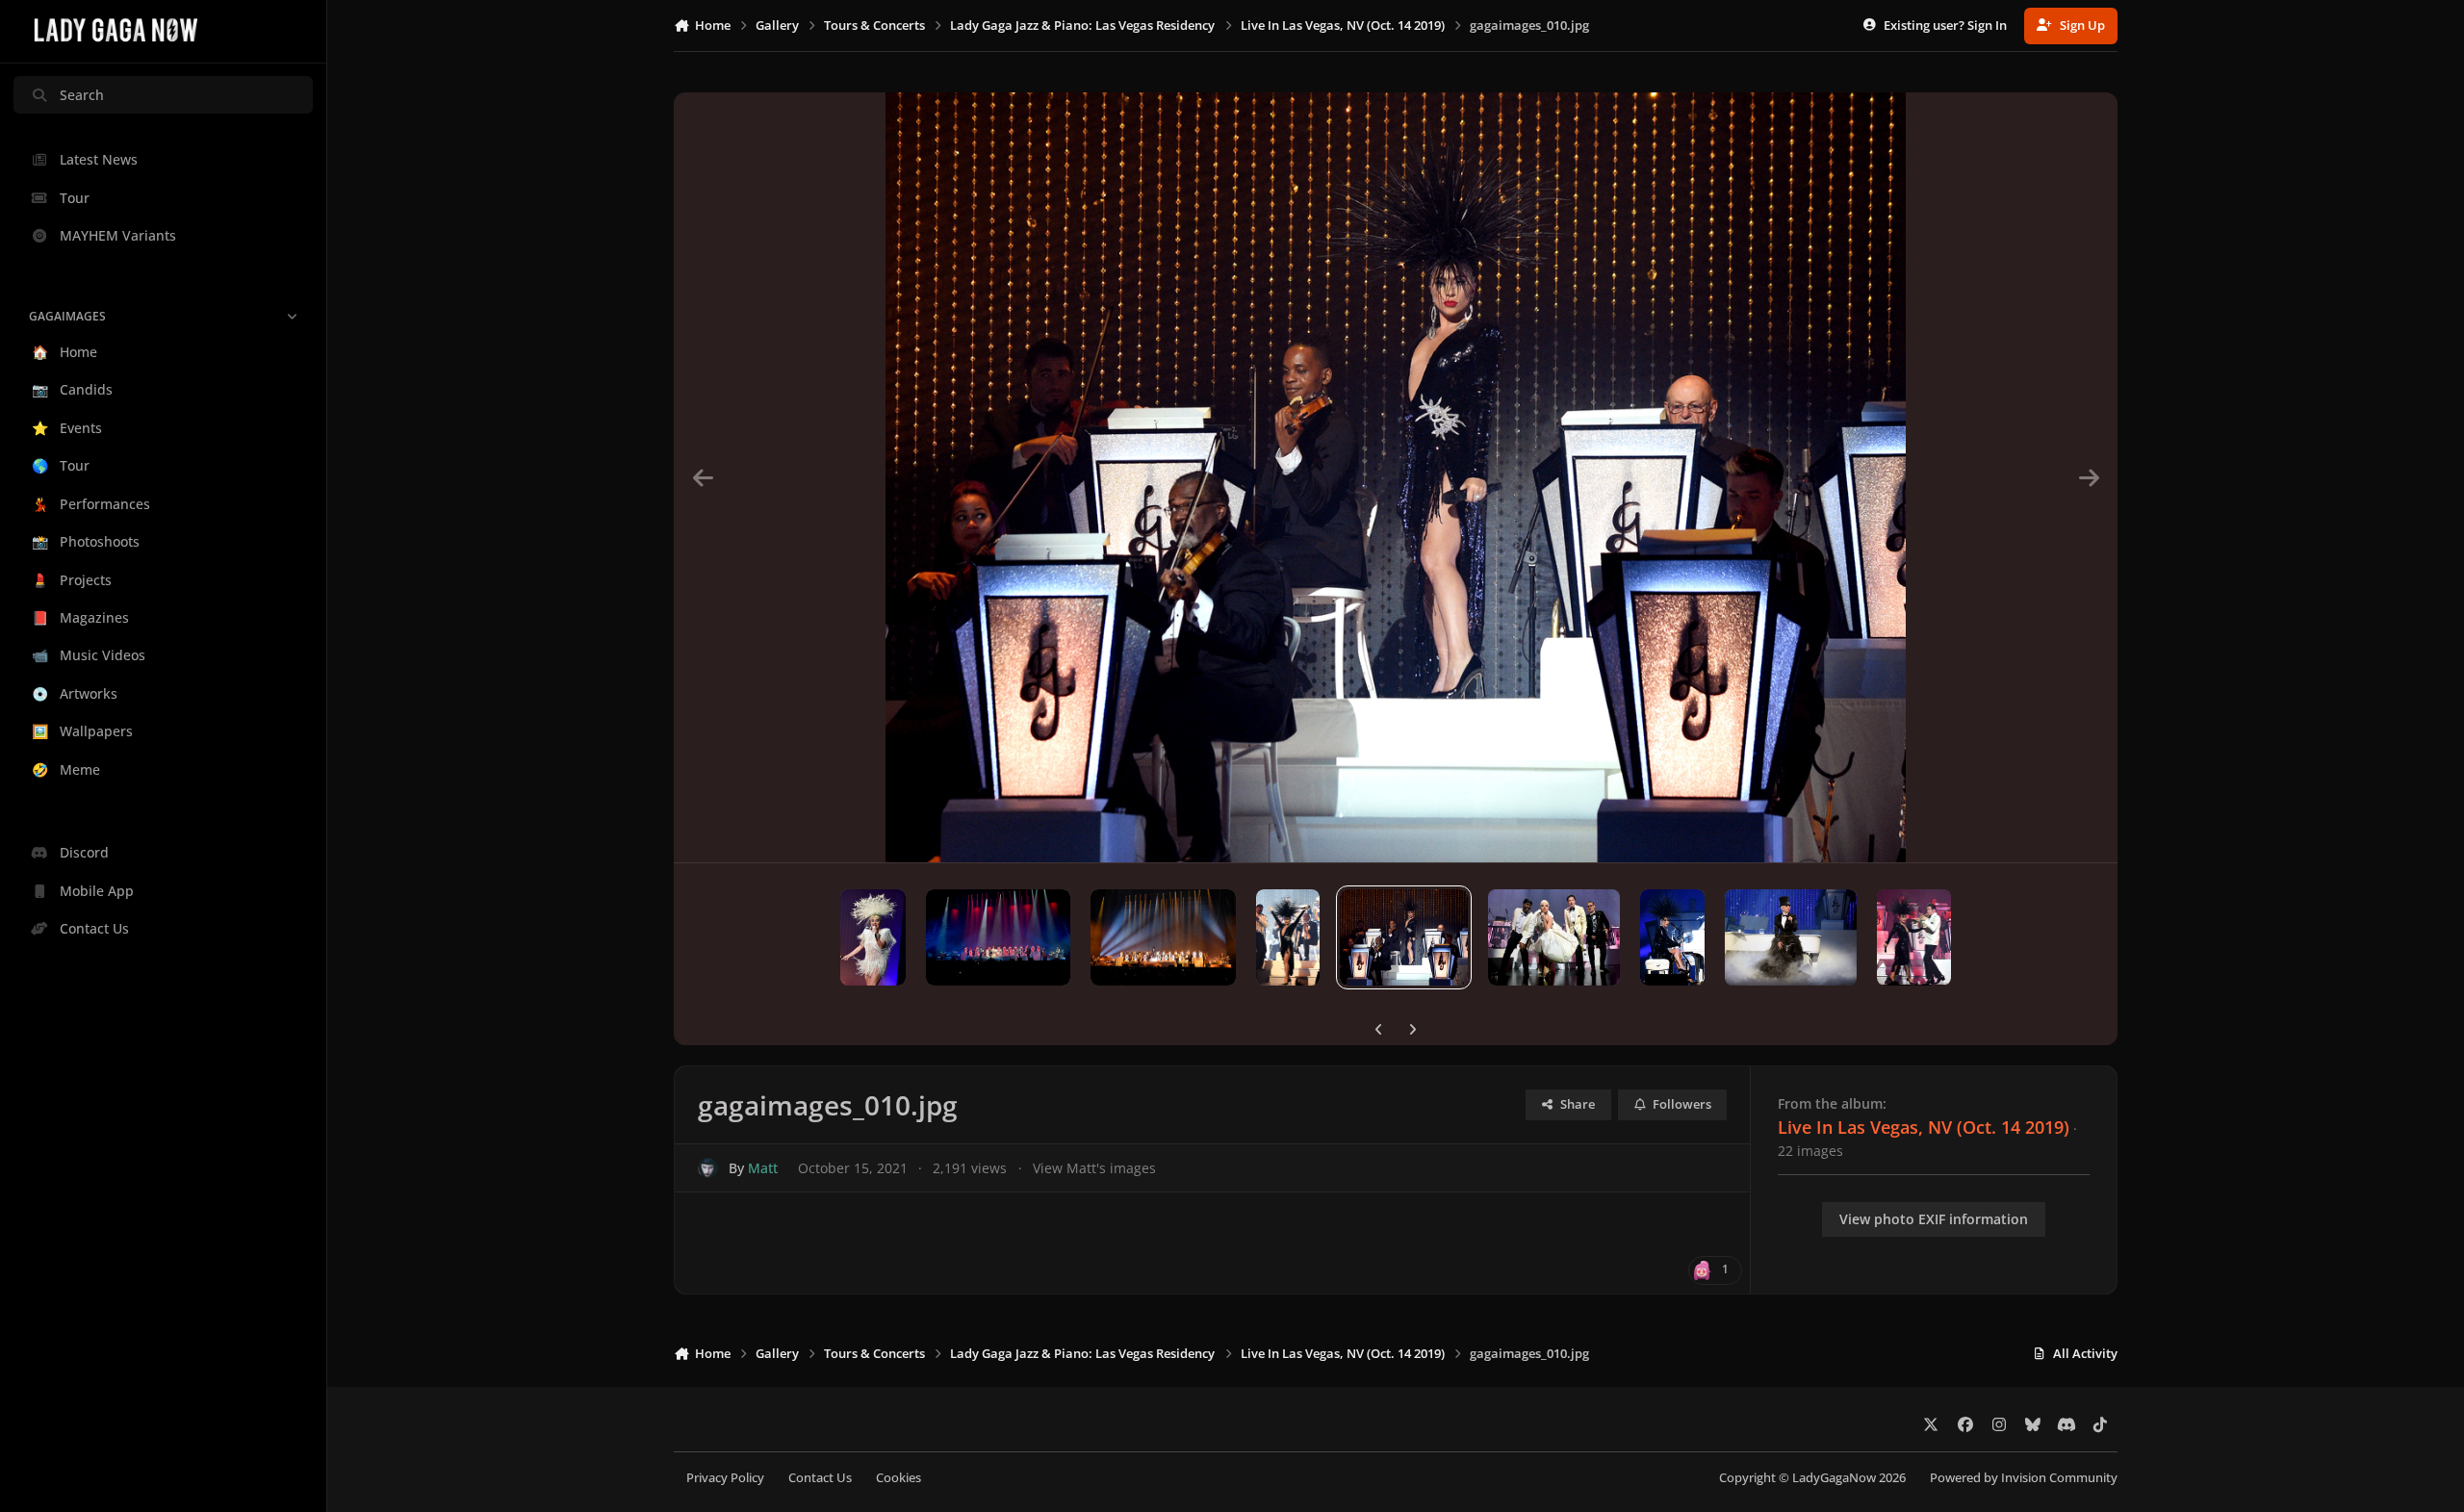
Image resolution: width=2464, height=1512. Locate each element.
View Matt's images (1094, 1168)
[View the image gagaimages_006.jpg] (1914, 937)
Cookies (898, 1478)
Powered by (2024, 1478)
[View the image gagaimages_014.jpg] (873, 937)
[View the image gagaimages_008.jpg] (1672, 937)
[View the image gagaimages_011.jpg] (1288, 937)
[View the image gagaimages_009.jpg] (1554, 937)
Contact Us (820, 1478)
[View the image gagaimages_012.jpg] (1163, 937)
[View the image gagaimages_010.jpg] (1403, 937)
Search (82, 95)
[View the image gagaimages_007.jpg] (1791, 937)
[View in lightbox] (1396, 477)
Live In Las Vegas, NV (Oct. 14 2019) (1924, 1127)
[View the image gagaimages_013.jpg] (998, 937)
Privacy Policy (725, 1478)
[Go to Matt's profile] (708, 1168)
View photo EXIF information (1934, 1219)
